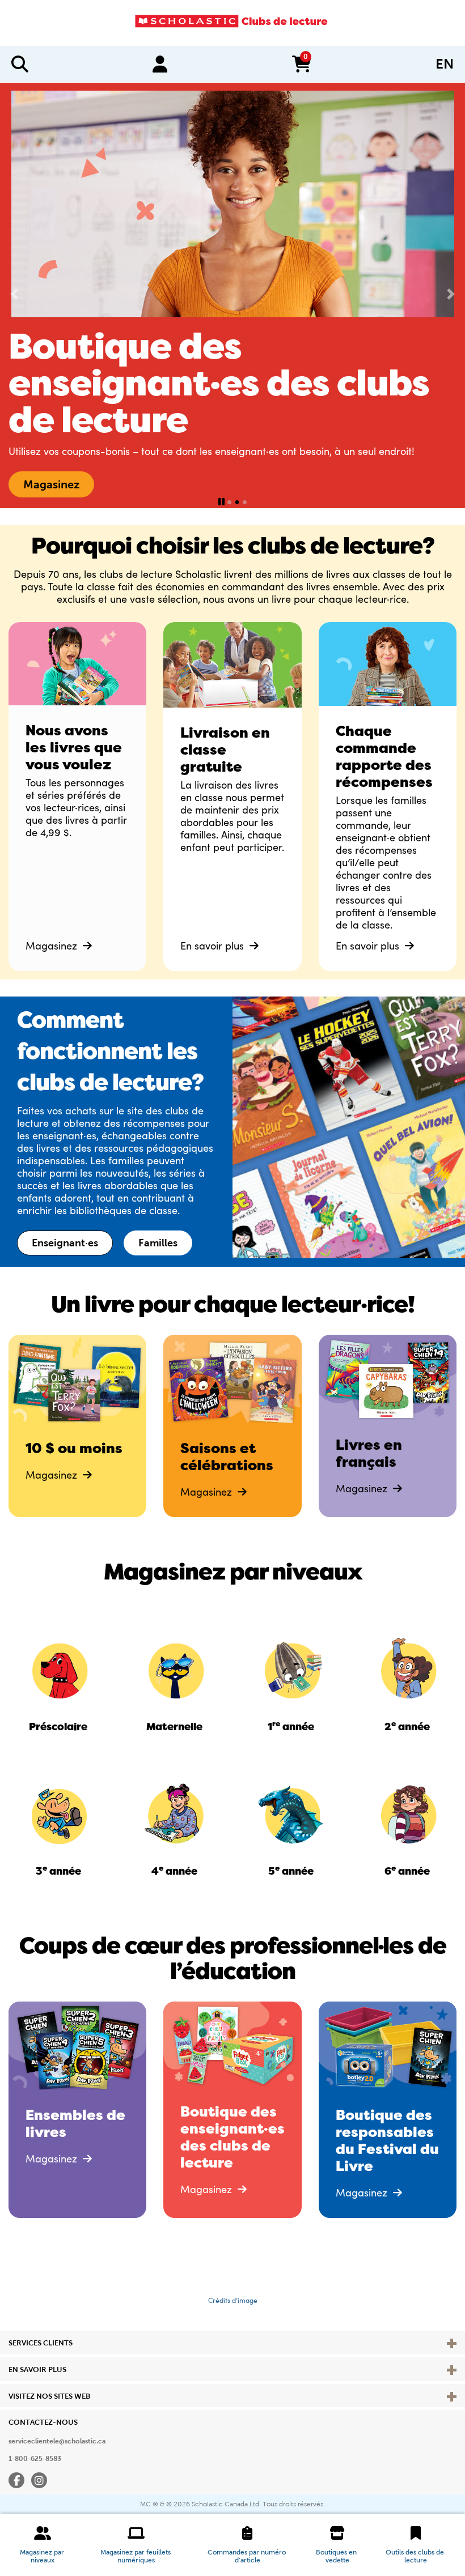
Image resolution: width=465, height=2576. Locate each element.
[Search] (20, 64)
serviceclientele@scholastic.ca (57, 2441)
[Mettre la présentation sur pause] (221, 502)
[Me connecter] (160, 64)
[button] (43, 2545)
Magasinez (53, 946)
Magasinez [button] (51, 484)
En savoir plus (214, 946)
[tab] (229, 502)
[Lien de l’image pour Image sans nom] (58, 1669)
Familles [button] (158, 1243)
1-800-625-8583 (35, 2459)
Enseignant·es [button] (65, 1243)
